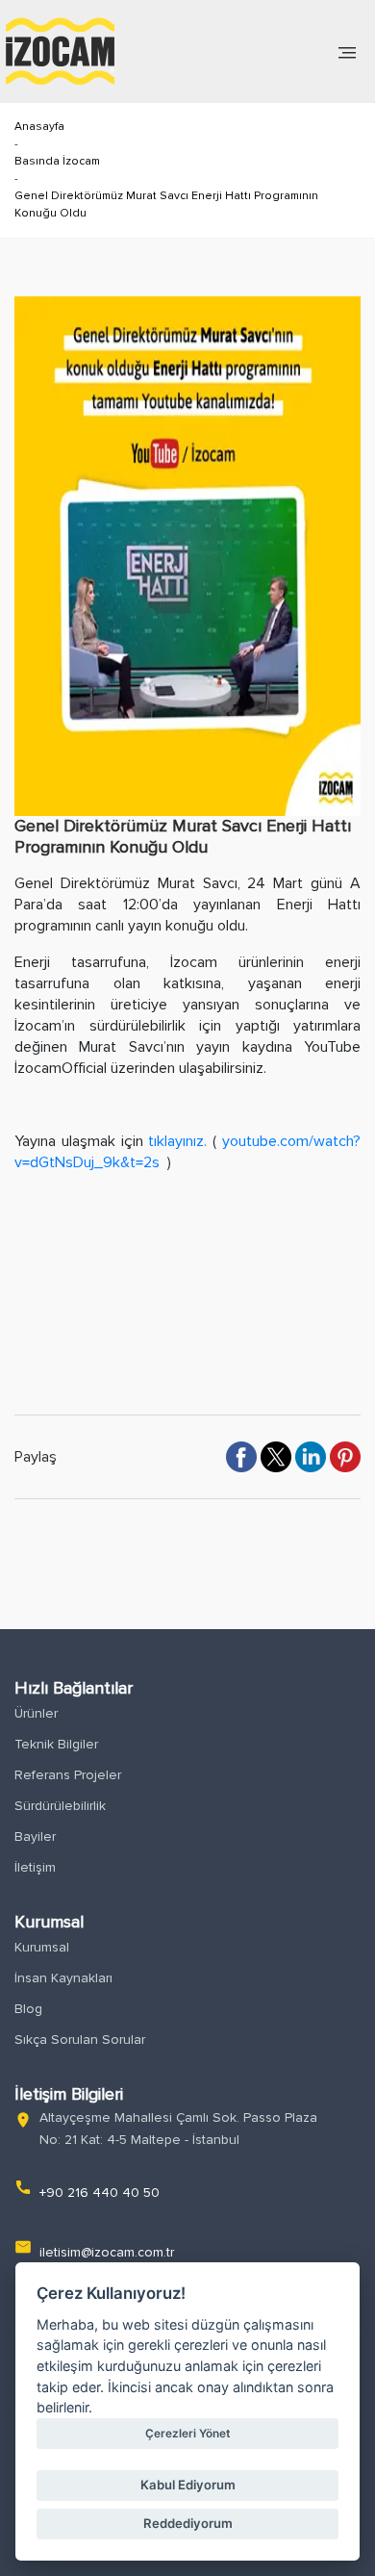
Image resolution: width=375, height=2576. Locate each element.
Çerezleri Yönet (187, 2434)
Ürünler (36, 1713)
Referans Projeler (68, 1775)
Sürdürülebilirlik (60, 1806)
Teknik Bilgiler (56, 1744)
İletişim (35, 1867)
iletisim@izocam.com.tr (107, 2252)
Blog (28, 2009)
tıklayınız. (175, 1141)
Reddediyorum (188, 2523)
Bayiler (35, 1836)
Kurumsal (42, 1947)
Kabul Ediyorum (188, 2485)
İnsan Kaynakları (63, 1978)
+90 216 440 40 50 (100, 2193)
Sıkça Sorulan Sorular (80, 2040)
